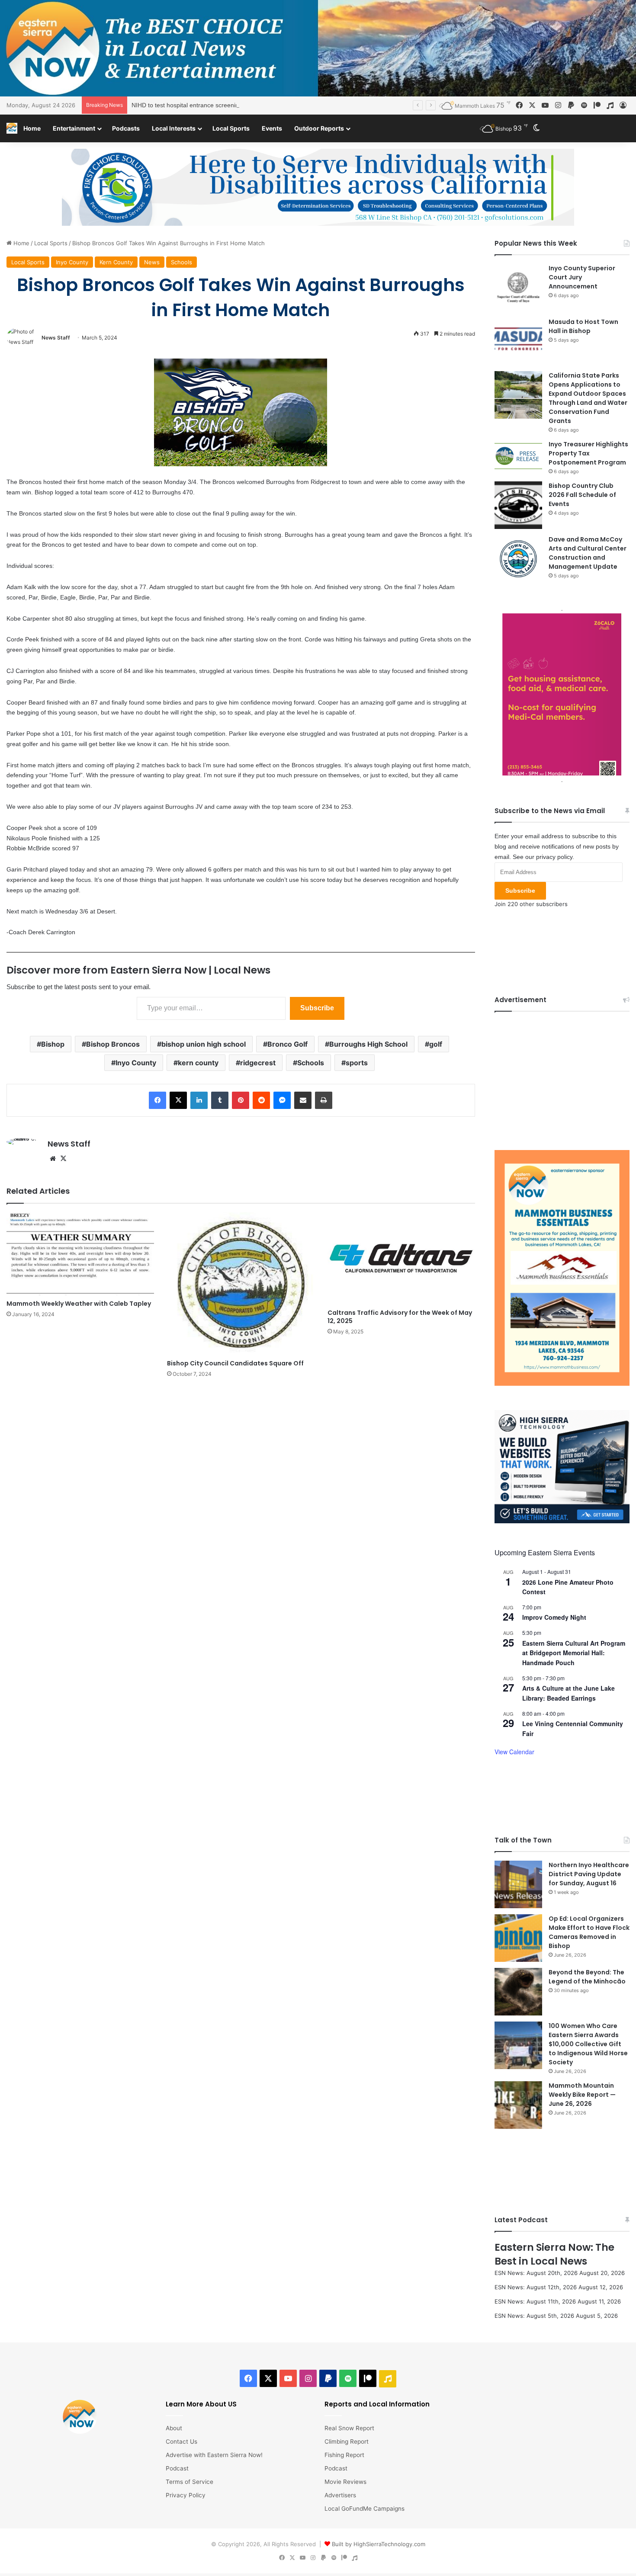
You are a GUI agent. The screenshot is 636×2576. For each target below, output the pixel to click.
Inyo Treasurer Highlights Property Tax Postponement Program (588, 453)
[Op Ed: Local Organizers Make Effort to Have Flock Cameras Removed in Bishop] (518, 1938)
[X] (63, 1159)
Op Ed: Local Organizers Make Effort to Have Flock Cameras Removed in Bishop (589, 1932)
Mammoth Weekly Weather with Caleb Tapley (79, 1304)
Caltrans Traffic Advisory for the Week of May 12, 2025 (400, 1317)
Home (32, 128)
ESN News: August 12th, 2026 (536, 2287)
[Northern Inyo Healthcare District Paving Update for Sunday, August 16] (518, 1884)
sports (357, 1063)
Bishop (53, 1044)
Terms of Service (190, 2482)
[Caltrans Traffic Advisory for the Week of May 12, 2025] (401, 1258)
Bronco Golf (287, 1044)
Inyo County (72, 262)
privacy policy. (555, 857)
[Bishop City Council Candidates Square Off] (241, 1284)
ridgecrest (258, 1063)
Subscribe (317, 1008)
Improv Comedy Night (554, 1617)
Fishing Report (344, 2455)
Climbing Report (347, 2441)
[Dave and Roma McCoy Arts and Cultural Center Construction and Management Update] (518, 559)
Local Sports (231, 128)
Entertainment (74, 128)
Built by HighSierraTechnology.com (379, 2544)
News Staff (56, 338)
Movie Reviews (345, 2482)
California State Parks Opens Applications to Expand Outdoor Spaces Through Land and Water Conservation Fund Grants (588, 398)
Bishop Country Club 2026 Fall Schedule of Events (582, 495)
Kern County (116, 262)
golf (436, 1044)
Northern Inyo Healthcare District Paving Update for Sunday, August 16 (589, 1874)
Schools (181, 262)
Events (272, 128)
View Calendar (514, 1752)
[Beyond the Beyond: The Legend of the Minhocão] (518, 1992)
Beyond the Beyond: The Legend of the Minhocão (587, 1977)
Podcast (177, 2468)
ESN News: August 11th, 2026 (535, 2301)
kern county (198, 1063)
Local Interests (174, 128)
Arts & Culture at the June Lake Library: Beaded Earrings (569, 1693)
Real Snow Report (349, 2428)
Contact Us (181, 2441)
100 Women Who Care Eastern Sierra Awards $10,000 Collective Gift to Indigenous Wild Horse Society (588, 2044)
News (152, 262)
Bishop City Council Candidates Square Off (235, 1363)
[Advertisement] (562, 1074)
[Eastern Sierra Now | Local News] (12, 128)
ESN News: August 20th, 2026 (536, 2273)
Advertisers (340, 2495)
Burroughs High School (368, 1044)
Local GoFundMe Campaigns (365, 2509)
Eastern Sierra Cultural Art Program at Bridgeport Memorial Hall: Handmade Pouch (574, 1653)
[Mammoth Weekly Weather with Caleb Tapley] (80, 1254)
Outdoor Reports (319, 128)
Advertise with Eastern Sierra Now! (214, 2455)
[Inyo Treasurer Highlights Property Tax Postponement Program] (518, 456)
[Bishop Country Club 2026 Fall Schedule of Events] (518, 505)
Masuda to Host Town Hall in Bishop (583, 326)
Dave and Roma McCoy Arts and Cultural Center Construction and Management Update (588, 553)
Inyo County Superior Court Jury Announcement (582, 277)
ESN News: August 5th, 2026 (534, 2316)
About (174, 2428)
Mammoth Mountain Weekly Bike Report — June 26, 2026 (582, 2095)
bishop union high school (204, 1044)
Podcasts (126, 128)
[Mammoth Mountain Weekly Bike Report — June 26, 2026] (518, 2105)
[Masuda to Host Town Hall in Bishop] (518, 341)
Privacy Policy (186, 2495)
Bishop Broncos (113, 1044)
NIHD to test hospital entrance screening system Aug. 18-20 (213, 105)
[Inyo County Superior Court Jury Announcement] (518, 288)
